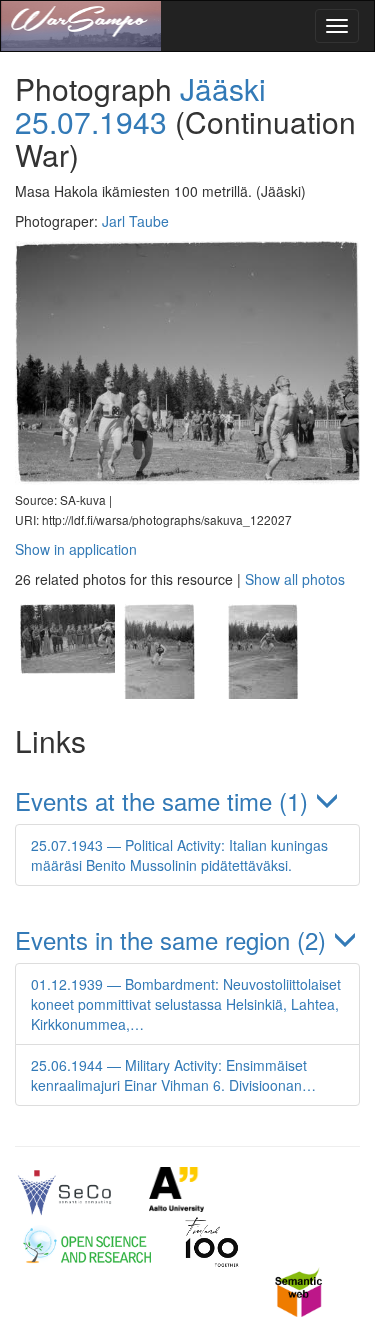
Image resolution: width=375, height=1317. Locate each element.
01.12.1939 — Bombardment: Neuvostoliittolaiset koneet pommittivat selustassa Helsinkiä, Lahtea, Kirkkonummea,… (186, 1004)
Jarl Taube (135, 221)
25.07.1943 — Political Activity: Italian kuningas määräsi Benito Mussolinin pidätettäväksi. (179, 855)
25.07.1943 (91, 121)
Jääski (223, 88)
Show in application (76, 549)
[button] (187, 800)
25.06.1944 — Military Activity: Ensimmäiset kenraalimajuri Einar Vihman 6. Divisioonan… (173, 1075)
